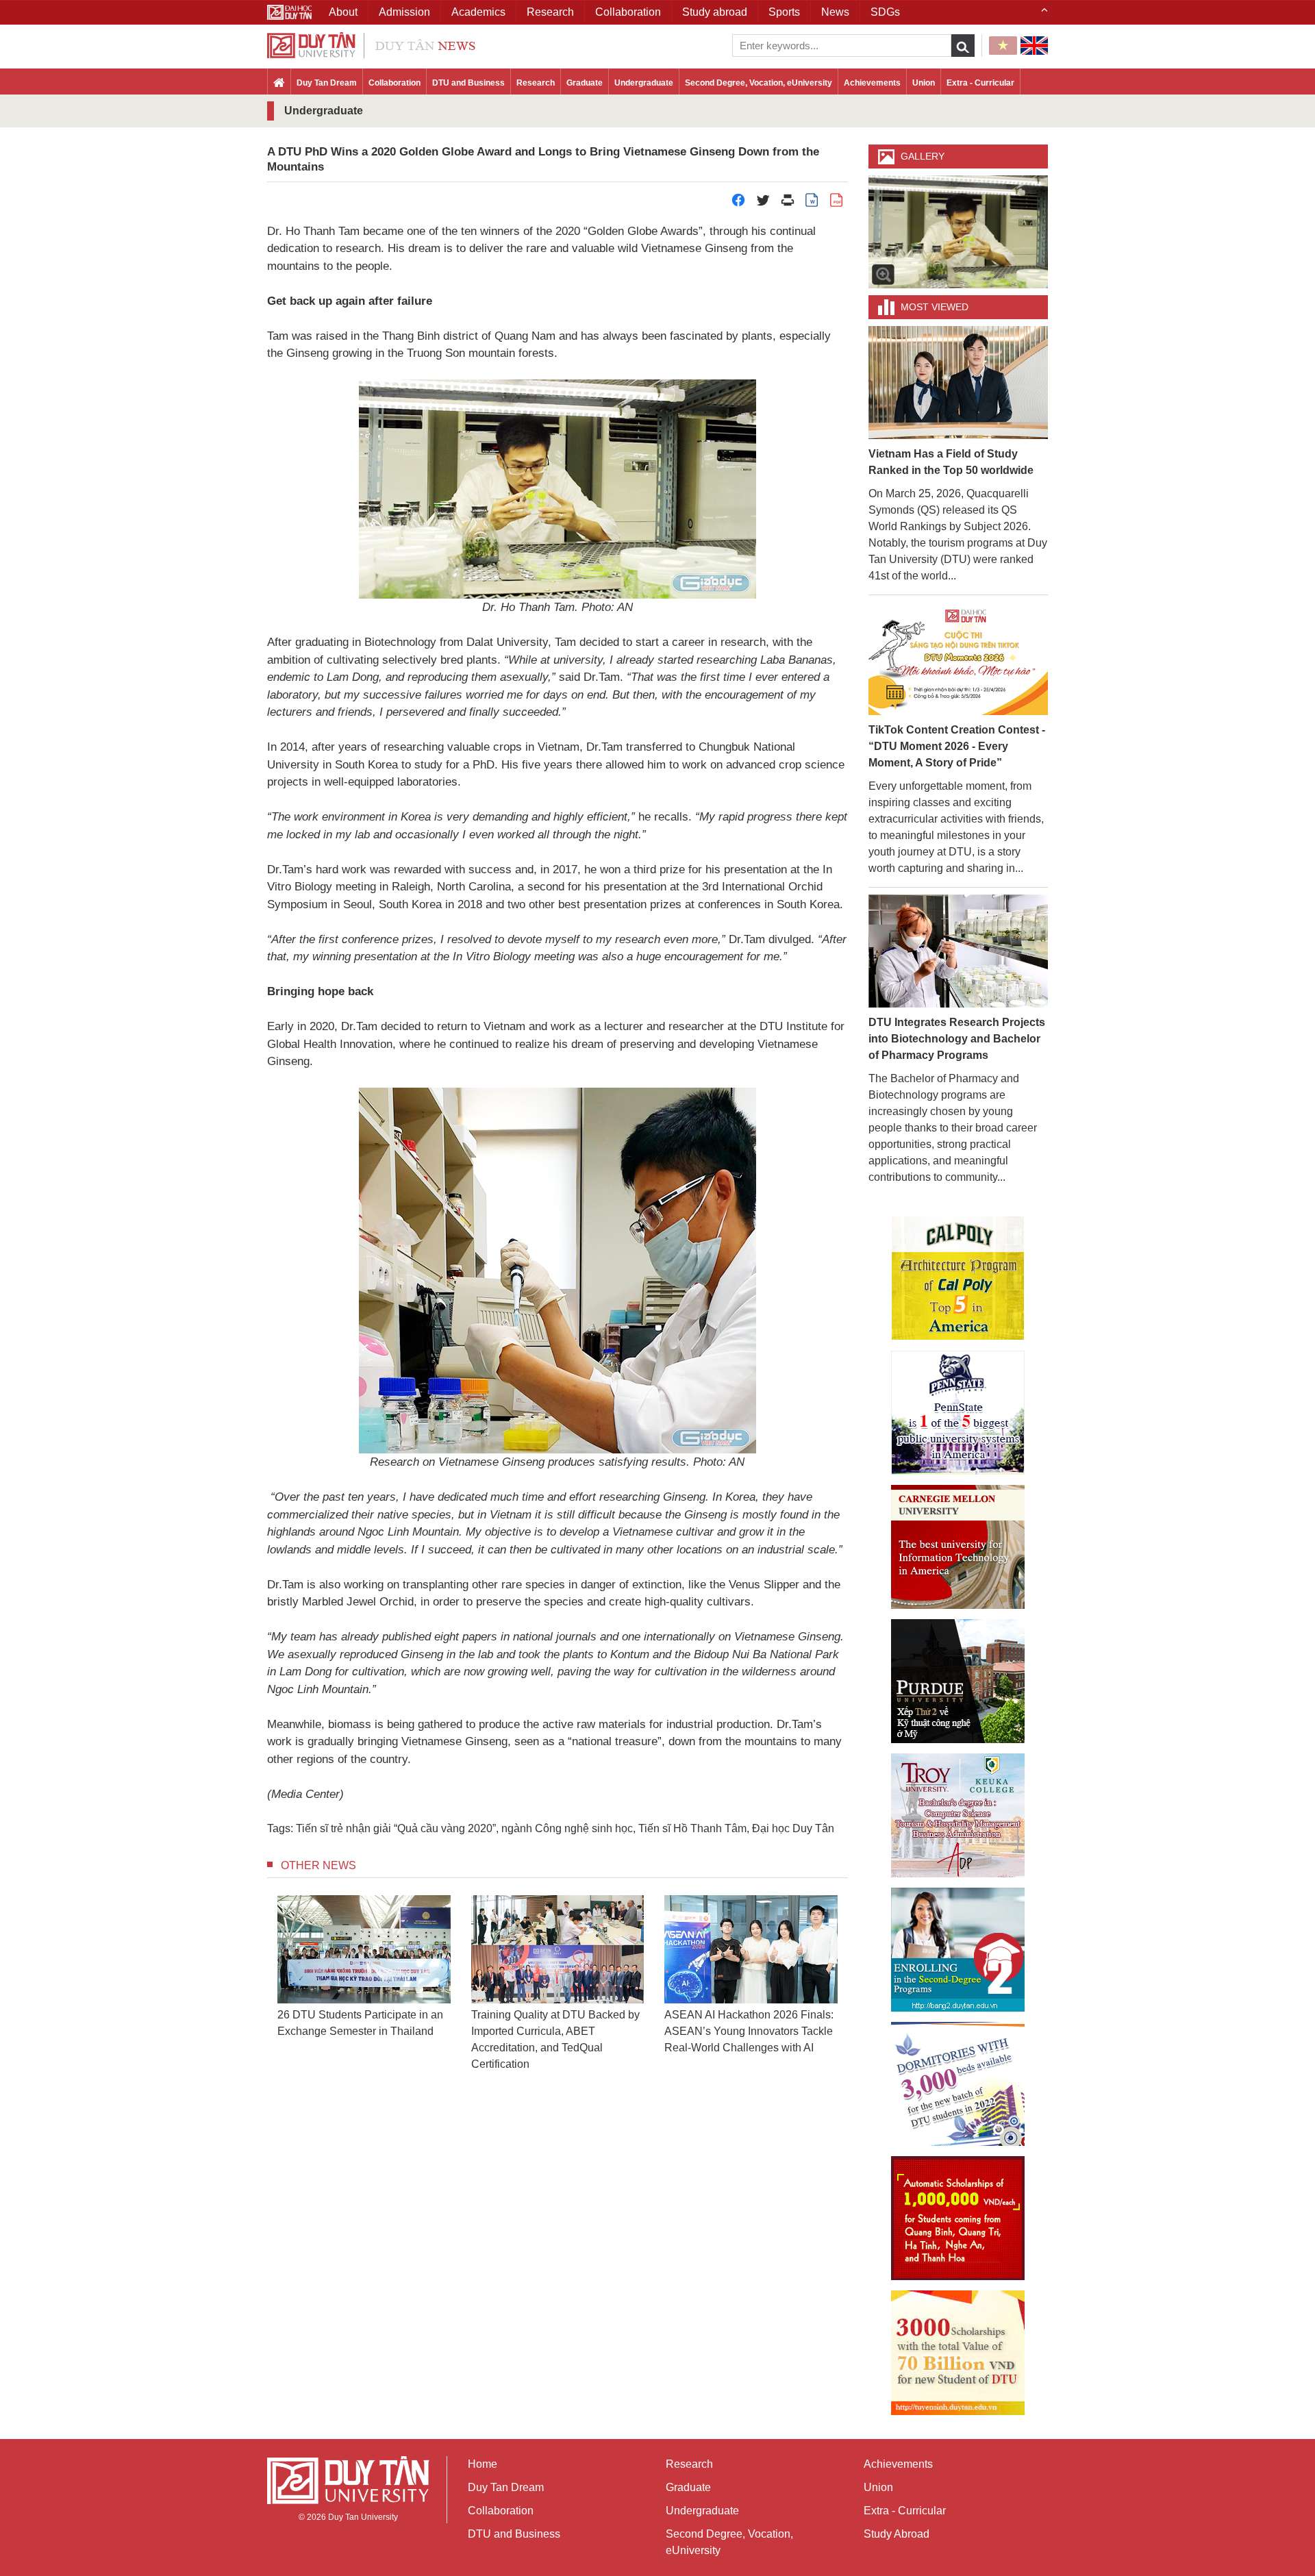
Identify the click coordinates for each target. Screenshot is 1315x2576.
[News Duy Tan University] (371, 44)
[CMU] (958, 1547)
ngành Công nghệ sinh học (567, 1828)
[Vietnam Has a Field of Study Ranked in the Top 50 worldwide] (959, 382)
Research (536, 83)
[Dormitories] (958, 2084)
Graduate (585, 83)
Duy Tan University (363, 2517)
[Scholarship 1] (958, 2218)
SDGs (885, 12)
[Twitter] (763, 204)
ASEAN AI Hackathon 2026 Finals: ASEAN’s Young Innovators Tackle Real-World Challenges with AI (749, 2031)
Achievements (872, 83)
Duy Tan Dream (327, 83)
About (343, 12)
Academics (478, 12)
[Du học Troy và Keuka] (958, 1815)
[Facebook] (738, 204)
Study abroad (715, 12)
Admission (404, 12)
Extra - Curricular (980, 83)
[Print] (788, 204)
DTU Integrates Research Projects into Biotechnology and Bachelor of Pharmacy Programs (957, 1039)
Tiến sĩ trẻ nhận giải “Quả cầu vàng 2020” (396, 1828)
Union (924, 83)
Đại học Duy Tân (793, 1828)
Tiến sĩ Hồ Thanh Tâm (692, 1828)
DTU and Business (468, 83)
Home (483, 2464)
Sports (784, 12)
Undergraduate (644, 83)
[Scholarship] (958, 2353)
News (835, 12)
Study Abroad (897, 2534)
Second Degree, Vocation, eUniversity (759, 83)
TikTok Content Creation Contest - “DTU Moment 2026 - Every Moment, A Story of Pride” (957, 746)
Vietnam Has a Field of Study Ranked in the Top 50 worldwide (951, 462)
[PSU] (958, 1413)
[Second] (958, 1950)
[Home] (279, 84)
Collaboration (394, 83)
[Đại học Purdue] (958, 1681)
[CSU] (958, 1278)
